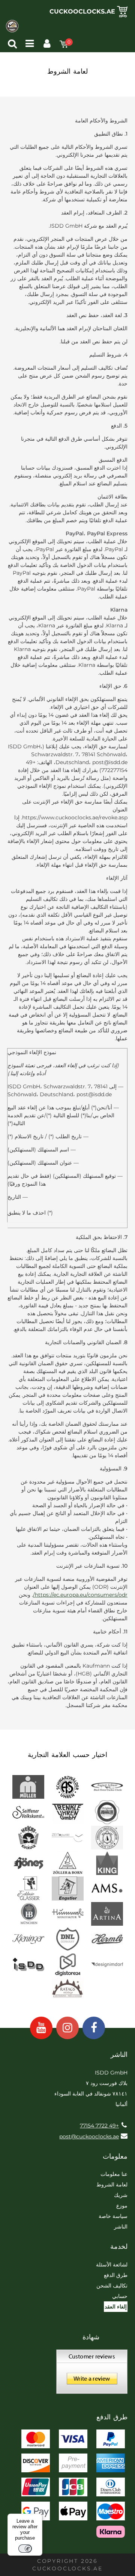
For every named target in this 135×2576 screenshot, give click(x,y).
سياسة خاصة (113, 2216)
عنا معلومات (114, 2174)
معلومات (115, 2156)
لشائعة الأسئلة (112, 2265)
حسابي (120, 2296)
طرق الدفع (116, 2275)
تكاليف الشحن (112, 2286)
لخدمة (119, 2247)
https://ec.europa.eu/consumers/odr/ (80, 1595)
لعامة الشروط (112, 2185)
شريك (121, 2195)
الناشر (121, 2227)
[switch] (25, 2549)
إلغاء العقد (116, 2307)
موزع (122, 2206)
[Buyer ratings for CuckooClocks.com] (92, 2374)
